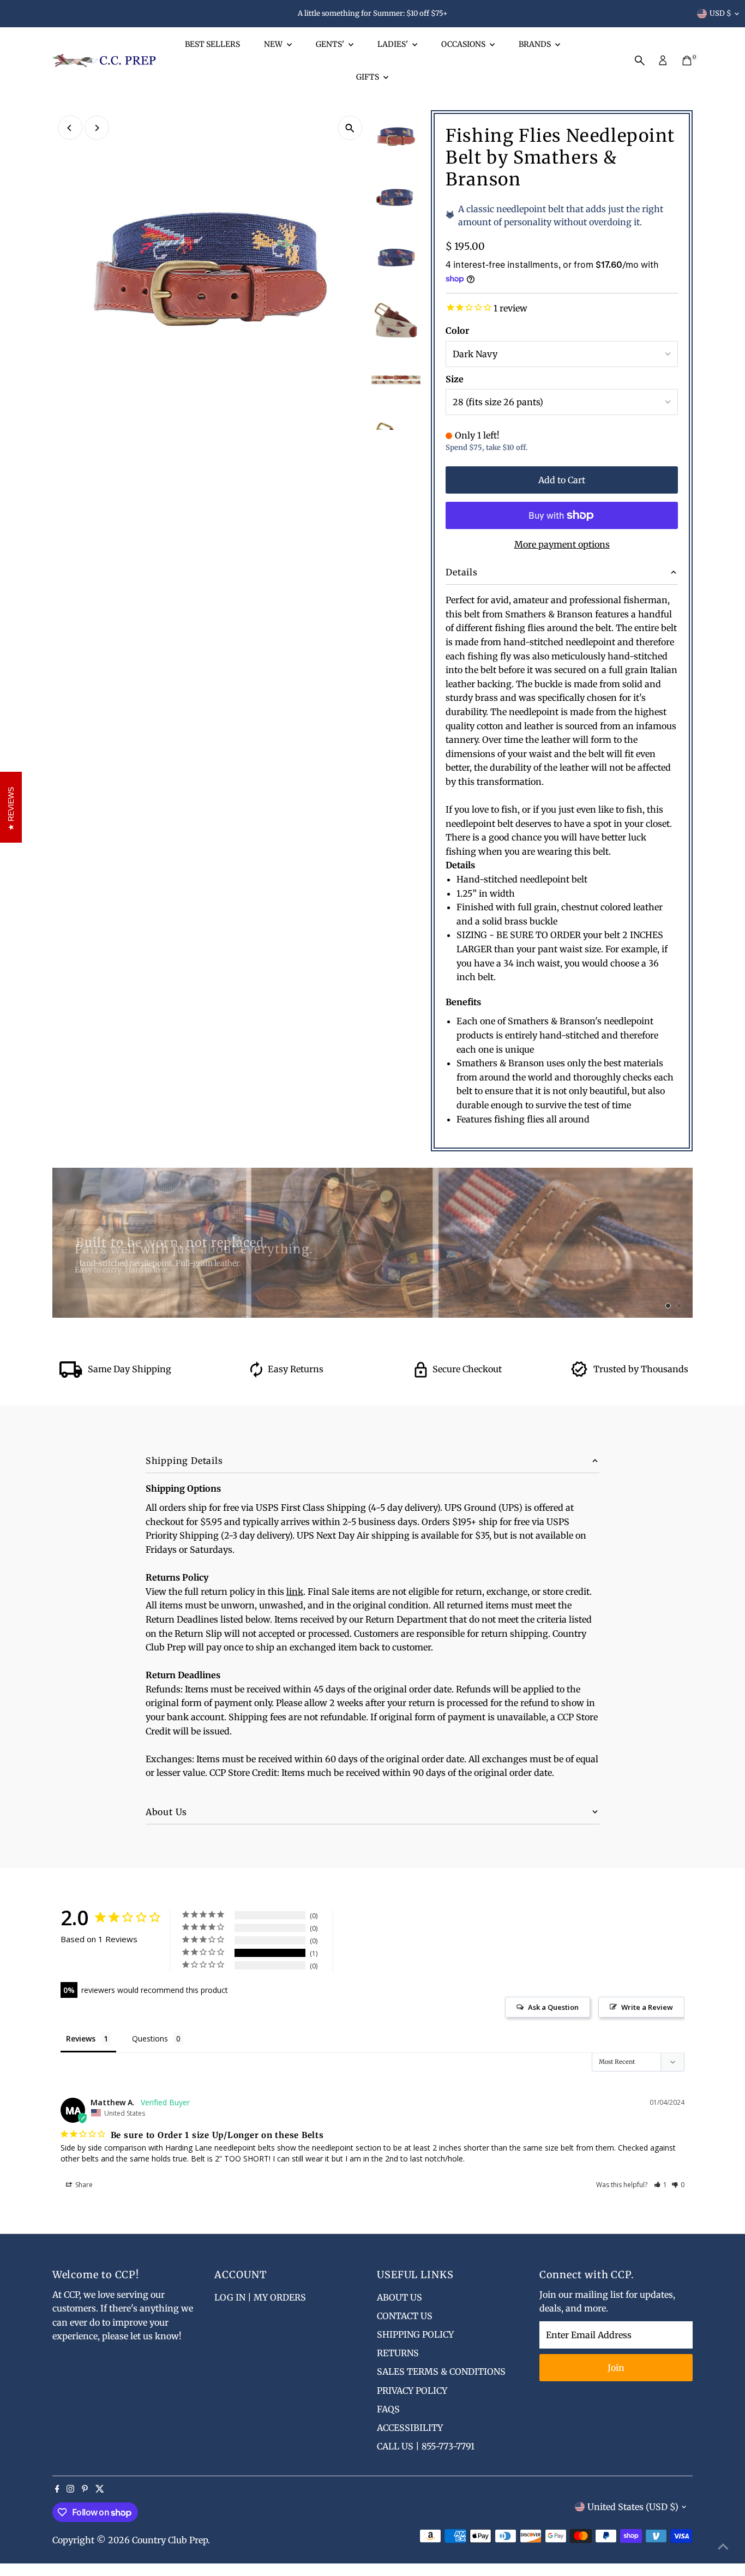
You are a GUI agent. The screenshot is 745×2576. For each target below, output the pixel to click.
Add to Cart (562, 480)
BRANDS (536, 44)
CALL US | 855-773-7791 (426, 2446)
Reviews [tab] (81, 2038)
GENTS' (331, 44)
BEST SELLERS (212, 44)
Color (457, 331)
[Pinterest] (85, 2489)
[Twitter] (100, 2489)
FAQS (388, 2409)
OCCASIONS (464, 44)
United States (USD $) (633, 2507)
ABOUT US (399, 2297)
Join (616, 2368)
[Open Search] (640, 61)
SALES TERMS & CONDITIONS (441, 2371)
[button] (661, 2185)
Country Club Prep (170, 2540)
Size (455, 379)
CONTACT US (405, 2316)
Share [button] (83, 2185)
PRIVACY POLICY (412, 2391)
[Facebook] (57, 2489)
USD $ (720, 13)
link (295, 1592)
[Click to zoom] (350, 128)
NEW (274, 44)
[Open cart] (687, 61)
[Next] (97, 128)
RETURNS (398, 2353)
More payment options (562, 544)
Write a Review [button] (647, 2007)
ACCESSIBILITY (410, 2428)
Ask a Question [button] (553, 2007)
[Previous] (70, 128)
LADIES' (393, 44)
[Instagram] (70, 2489)
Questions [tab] (150, 2038)
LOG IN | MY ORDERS (260, 2297)
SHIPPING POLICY (415, 2334)
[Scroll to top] (723, 2546)
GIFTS (368, 77)
